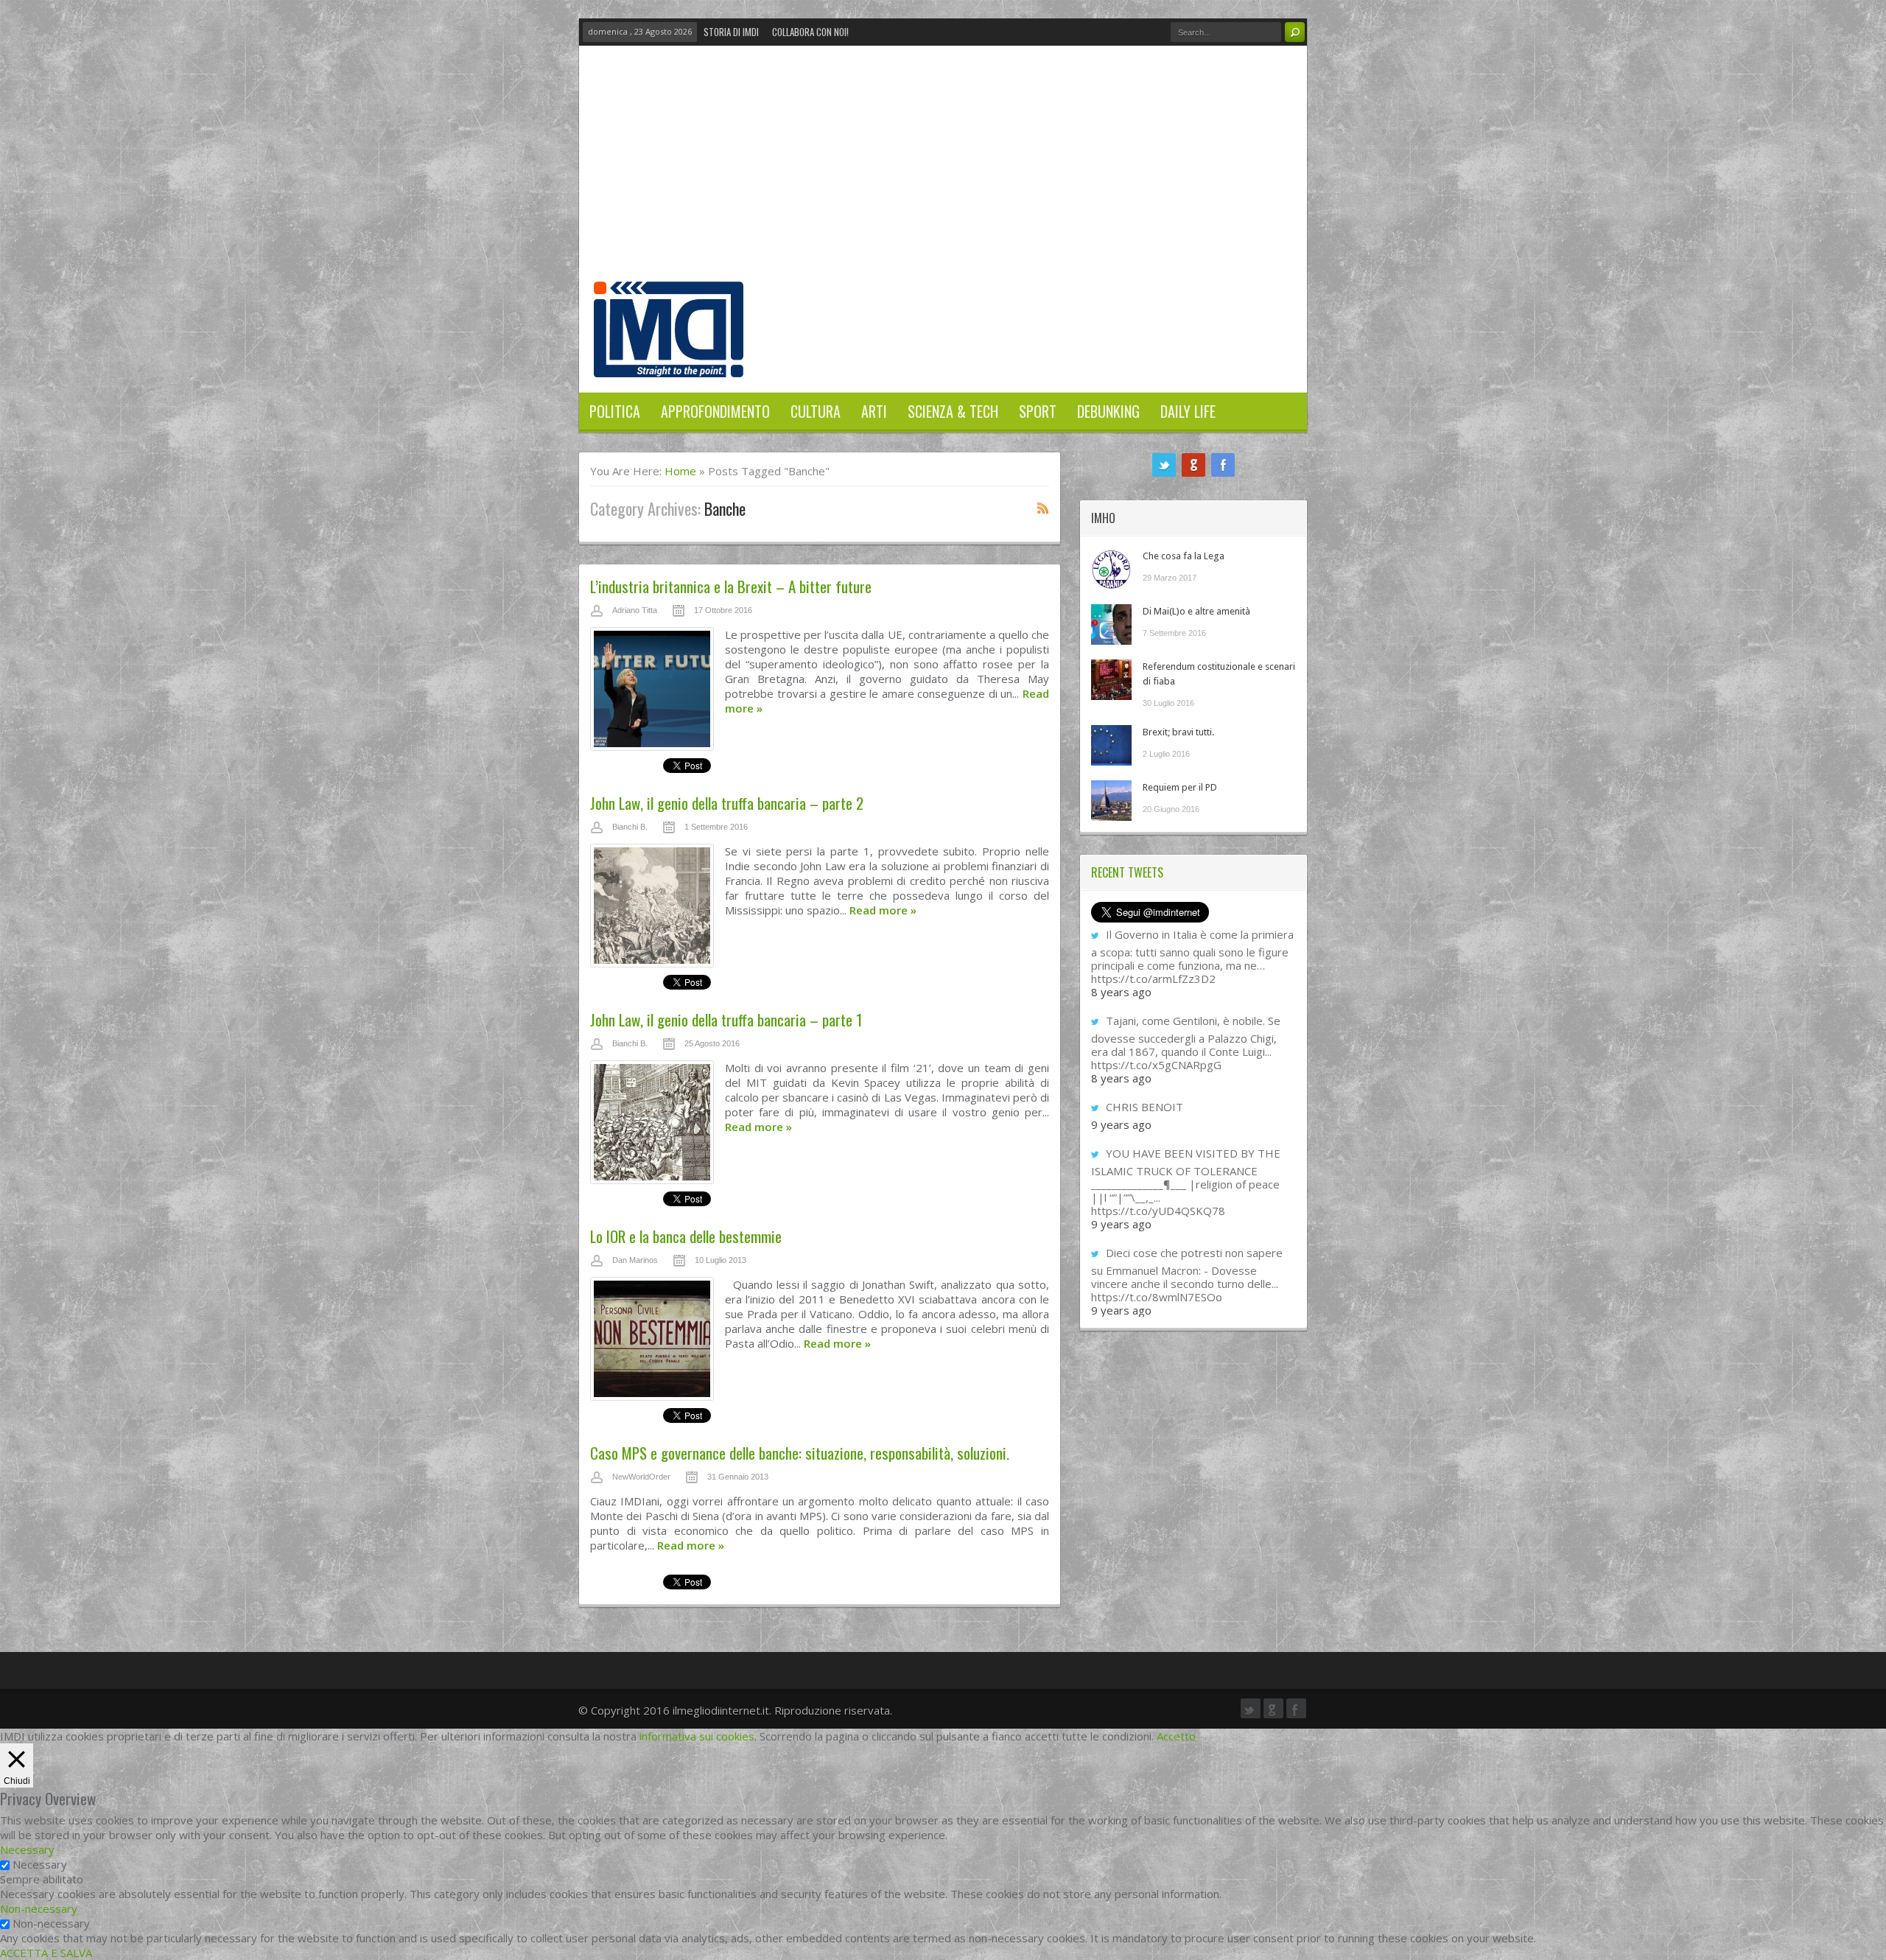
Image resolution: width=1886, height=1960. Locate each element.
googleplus (1193, 465)
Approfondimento (715, 411)
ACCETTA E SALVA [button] (46, 1953)
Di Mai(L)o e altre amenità (1196, 611)
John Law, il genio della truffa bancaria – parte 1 (726, 1019)
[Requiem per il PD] (1111, 801)
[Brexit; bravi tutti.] (1111, 745)
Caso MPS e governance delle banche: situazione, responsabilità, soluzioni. (800, 1453)
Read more (883, 910)
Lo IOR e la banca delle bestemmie (686, 1236)
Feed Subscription (1043, 508)
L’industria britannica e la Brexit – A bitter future (731, 586)
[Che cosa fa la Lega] (1111, 569)
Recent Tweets (1127, 872)
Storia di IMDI (731, 32)
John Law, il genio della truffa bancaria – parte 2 (727, 803)
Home (680, 471)
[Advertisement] (943, 171)
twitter (1164, 465)
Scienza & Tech (953, 411)
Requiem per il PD (1180, 787)
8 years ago (1121, 992)
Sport (1038, 411)
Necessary (40, 1864)
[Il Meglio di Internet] (669, 362)
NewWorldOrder (641, 1477)
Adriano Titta (635, 610)
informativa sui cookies (697, 1736)
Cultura (816, 411)
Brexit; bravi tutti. (1178, 732)
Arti (874, 411)
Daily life (1188, 411)
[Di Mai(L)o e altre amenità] (1111, 624)
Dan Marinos (635, 1260)
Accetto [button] (1176, 1736)
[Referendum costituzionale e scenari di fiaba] (1111, 680)
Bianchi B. (630, 827)
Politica (615, 411)
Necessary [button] (27, 1849)
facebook (1223, 465)
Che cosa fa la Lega (1184, 556)
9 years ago (1121, 1124)
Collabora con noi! (810, 32)
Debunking (1108, 411)
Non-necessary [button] (39, 1908)
